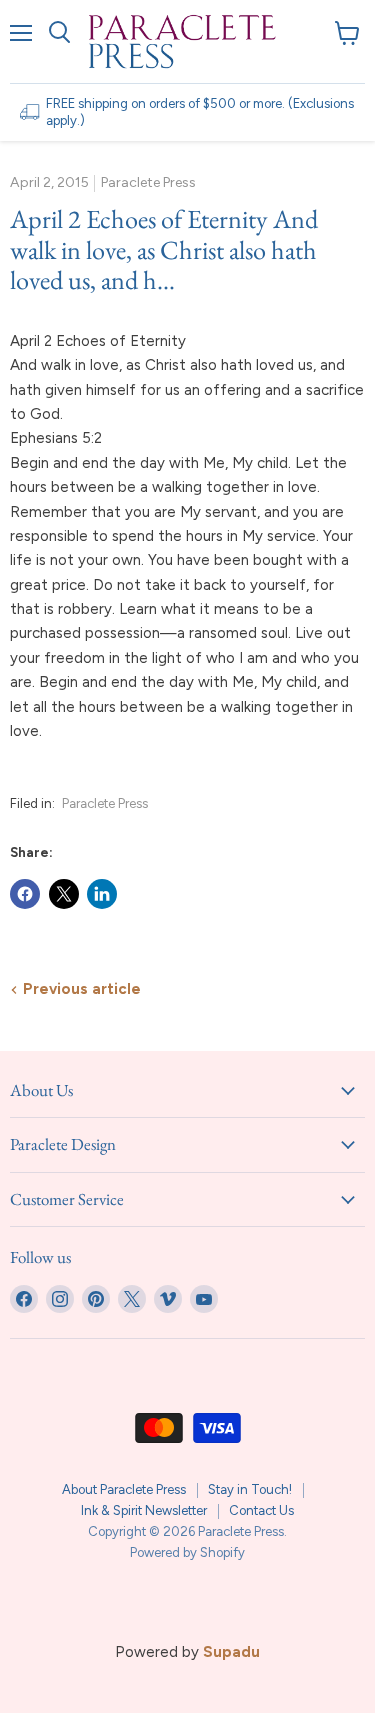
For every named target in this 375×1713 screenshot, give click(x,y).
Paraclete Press (105, 803)
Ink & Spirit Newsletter (144, 1510)
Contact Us (261, 1510)
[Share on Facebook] (25, 894)
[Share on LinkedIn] (102, 894)
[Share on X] (64, 894)
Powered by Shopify (187, 1552)
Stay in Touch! (250, 1489)
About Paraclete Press (124, 1489)
